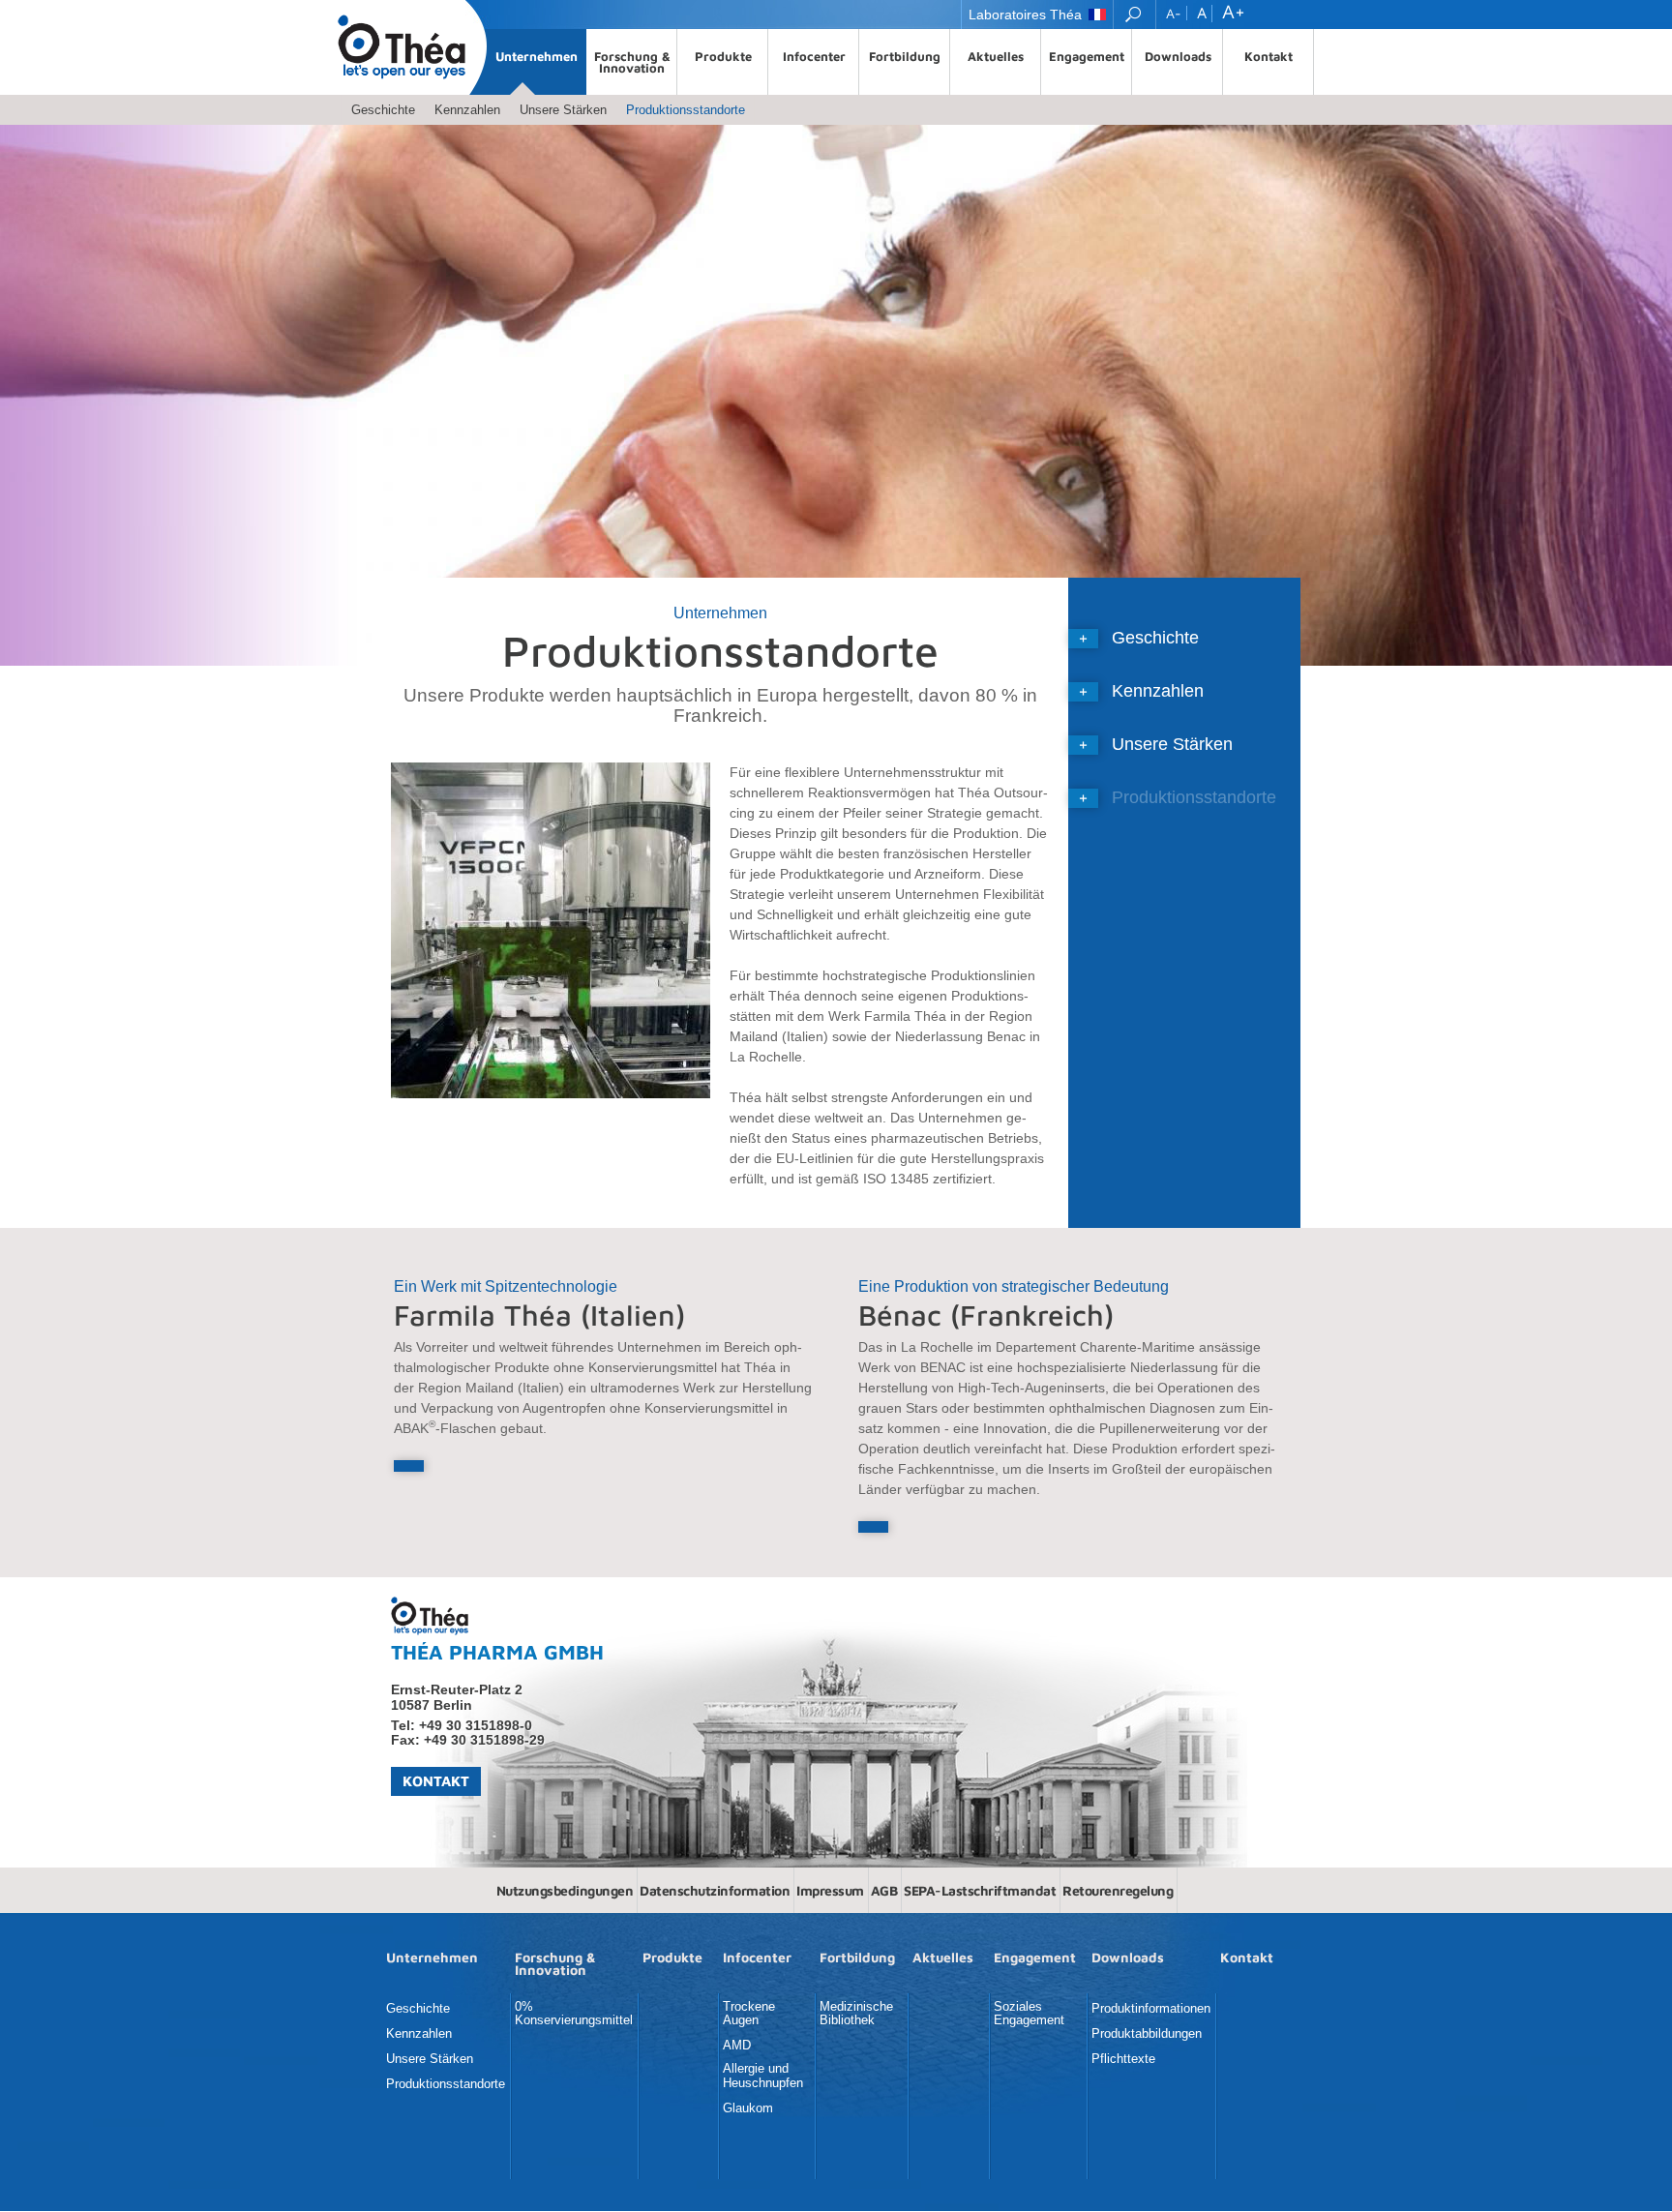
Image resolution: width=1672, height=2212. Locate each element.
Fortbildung (905, 56)
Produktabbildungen (1147, 2034)
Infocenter (814, 56)
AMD (737, 2046)
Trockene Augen (749, 2014)
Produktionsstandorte (686, 110)
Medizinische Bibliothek (856, 2014)
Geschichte (383, 110)
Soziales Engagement (1029, 2014)
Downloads (1178, 56)
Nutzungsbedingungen (565, 1890)
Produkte (723, 56)
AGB (884, 1890)
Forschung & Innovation (632, 62)
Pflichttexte (1123, 2059)
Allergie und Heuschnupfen (763, 2076)
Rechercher (1135, 15)
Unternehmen (537, 56)
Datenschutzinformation (715, 1890)
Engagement (1087, 56)
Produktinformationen (1151, 2009)
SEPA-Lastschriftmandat (980, 1890)
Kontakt (1269, 56)
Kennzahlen (467, 110)
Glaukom (748, 2108)
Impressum (830, 1890)
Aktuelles (996, 56)
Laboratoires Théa (1025, 15)
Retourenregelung (1118, 1890)
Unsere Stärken (563, 110)
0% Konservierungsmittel (574, 2014)
